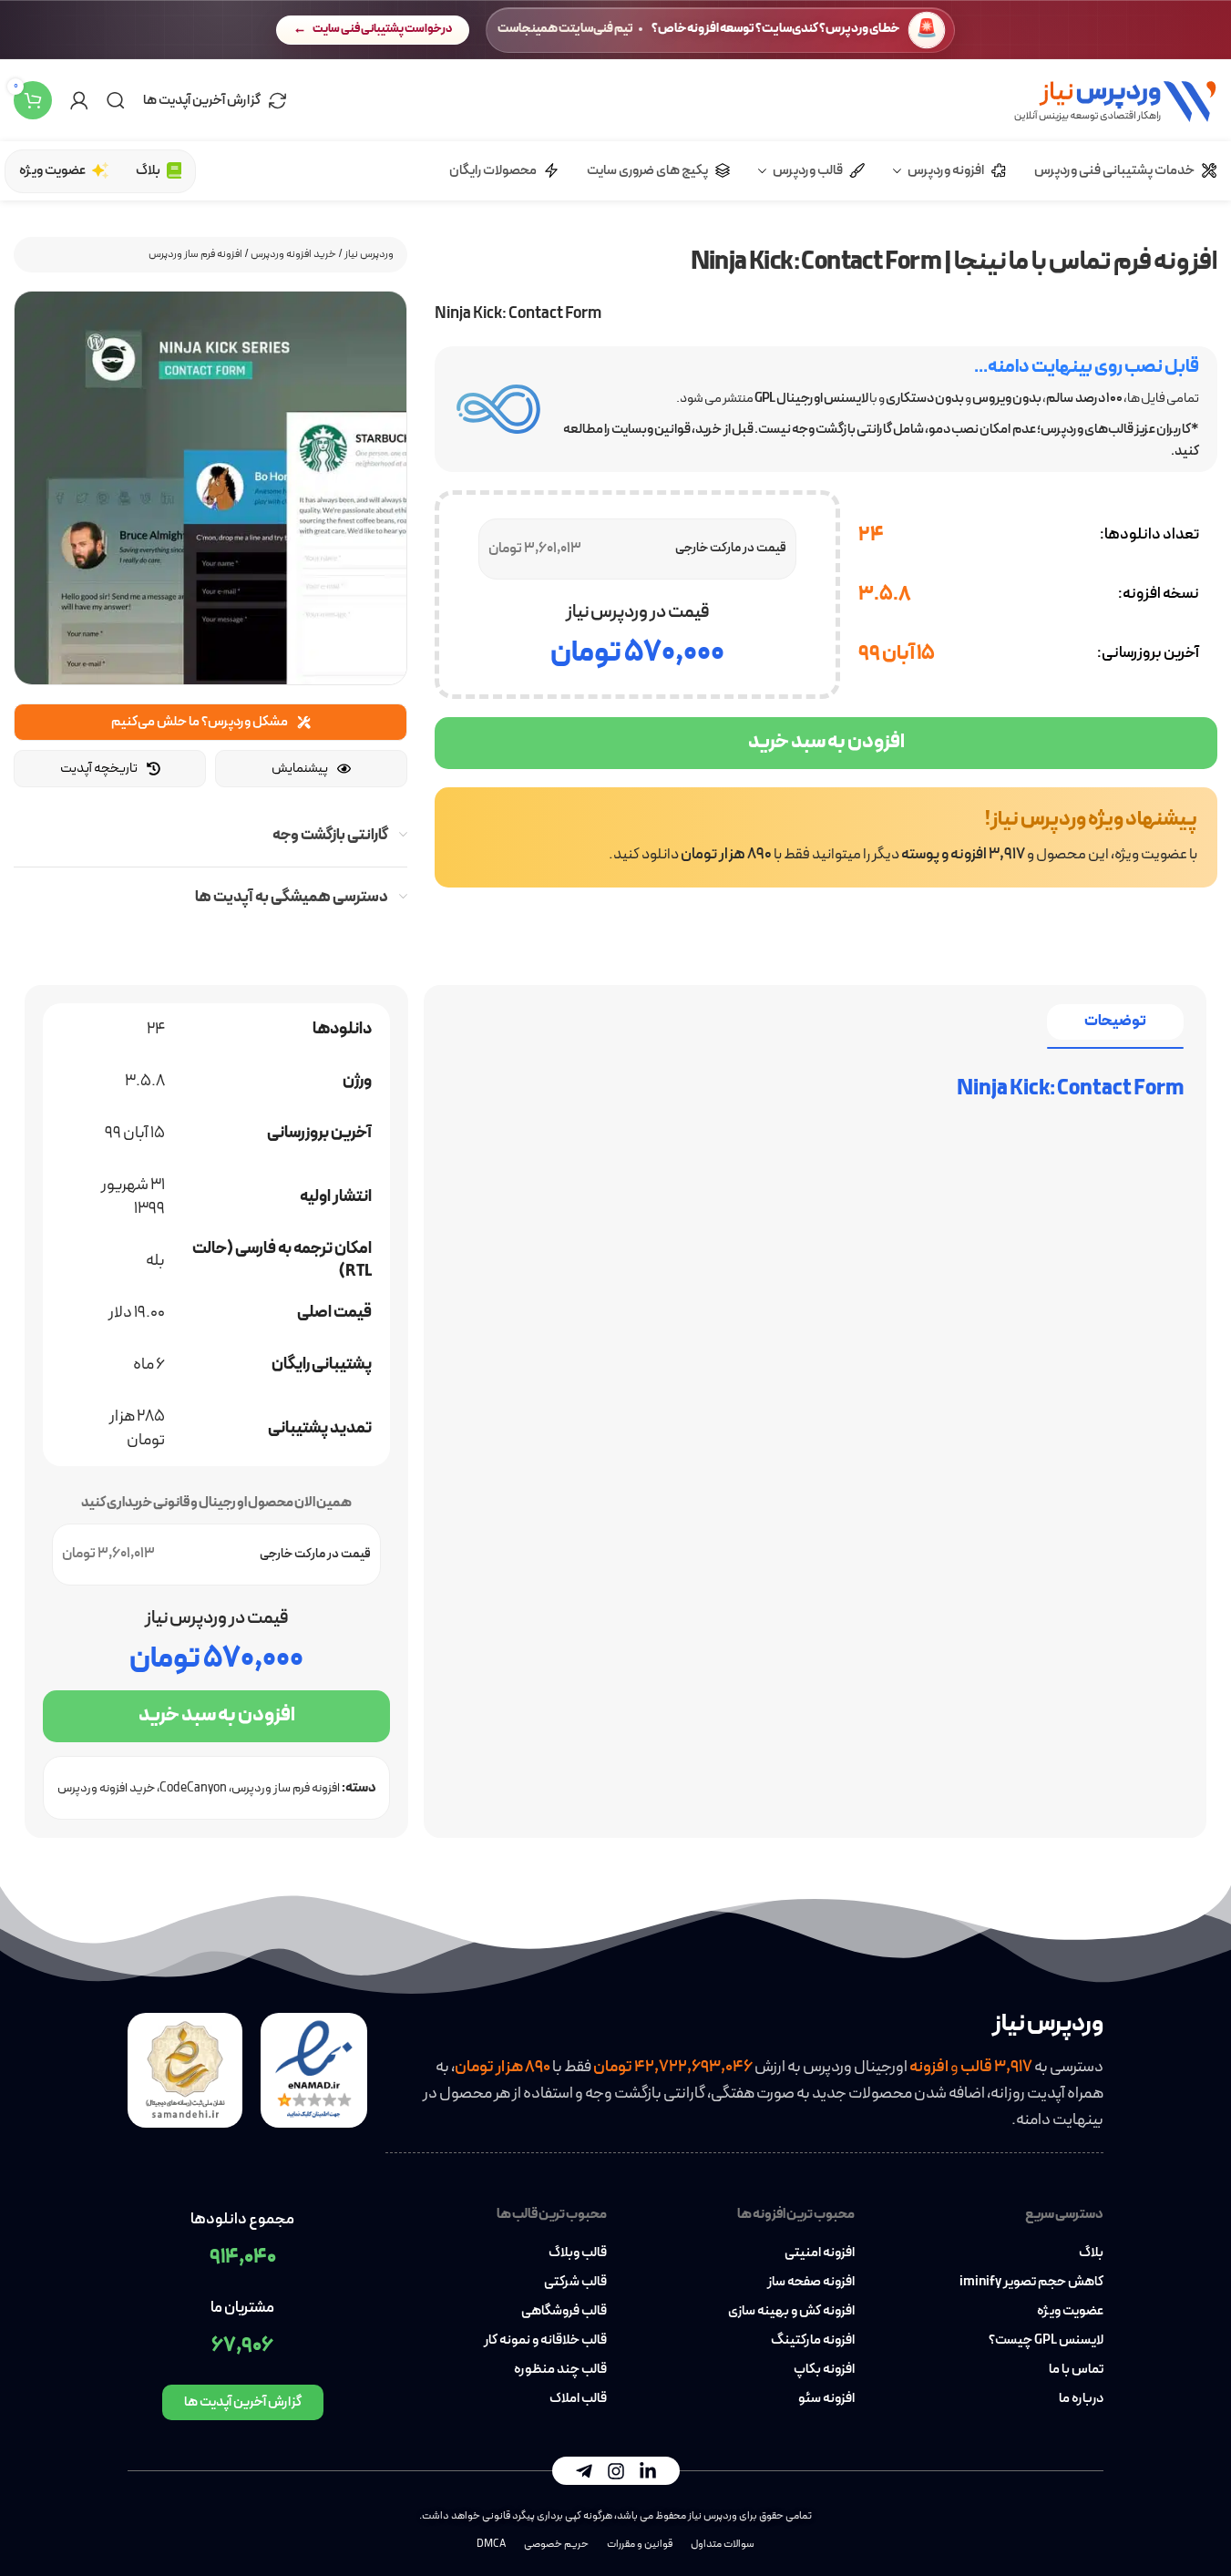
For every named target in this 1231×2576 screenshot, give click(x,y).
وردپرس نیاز (369, 254)
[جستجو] (116, 100)
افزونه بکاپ (824, 2370)
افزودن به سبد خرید (826, 742)
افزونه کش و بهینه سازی (791, 2312)
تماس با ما (1076, 2370)
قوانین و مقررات (640, 2544)
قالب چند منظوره (560, 2370)
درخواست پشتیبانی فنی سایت (382, 29)
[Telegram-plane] (584, 2471)
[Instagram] (616, 2471)
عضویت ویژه (1070, 2312)
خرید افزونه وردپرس (293, 254)
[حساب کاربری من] (79, 100)
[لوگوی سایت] (1115, 99)
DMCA (491, 2544)
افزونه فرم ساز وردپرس (195, 254)
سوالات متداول (723, 2544)
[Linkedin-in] (648, 2471)
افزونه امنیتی (820, 2253)
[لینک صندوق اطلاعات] (826, 837)
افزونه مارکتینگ (813, 2341)
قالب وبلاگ (578, 2253)
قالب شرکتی (575, 2283)
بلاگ (1091, 2253)
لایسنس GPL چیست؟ (1046, 2341)
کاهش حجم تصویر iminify (1031, 2283)
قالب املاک (578, 2399)
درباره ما (1081, 2399)
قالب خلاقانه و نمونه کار (545, 2341)
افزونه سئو (826, 2399)
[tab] (1115, 1022)
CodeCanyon (193, 1788)
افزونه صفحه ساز (811, 2283)
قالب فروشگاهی (564, 2312)
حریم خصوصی (556, 2544)
